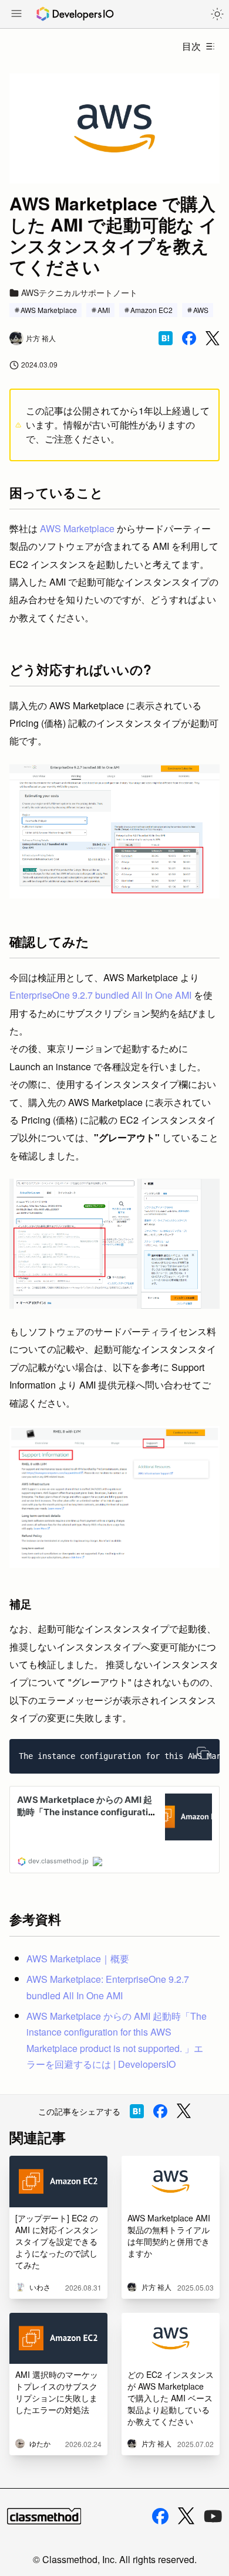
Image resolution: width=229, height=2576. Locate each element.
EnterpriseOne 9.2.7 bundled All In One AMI (100, 995)
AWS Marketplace (49, 310)
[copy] (203, 1753)
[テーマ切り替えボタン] (217, 14)
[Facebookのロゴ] (160, 2516)
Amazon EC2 (151, 310)
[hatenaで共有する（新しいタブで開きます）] (166, 338)
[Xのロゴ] (186, 2516)
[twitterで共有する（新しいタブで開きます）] (213, 338)
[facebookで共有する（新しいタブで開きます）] (189, 338)
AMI (104, 310)
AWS (201, 310)
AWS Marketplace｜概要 (78, 1959)
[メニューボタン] (16, 15)
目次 (191, 46)
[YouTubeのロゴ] (213, 2516)
